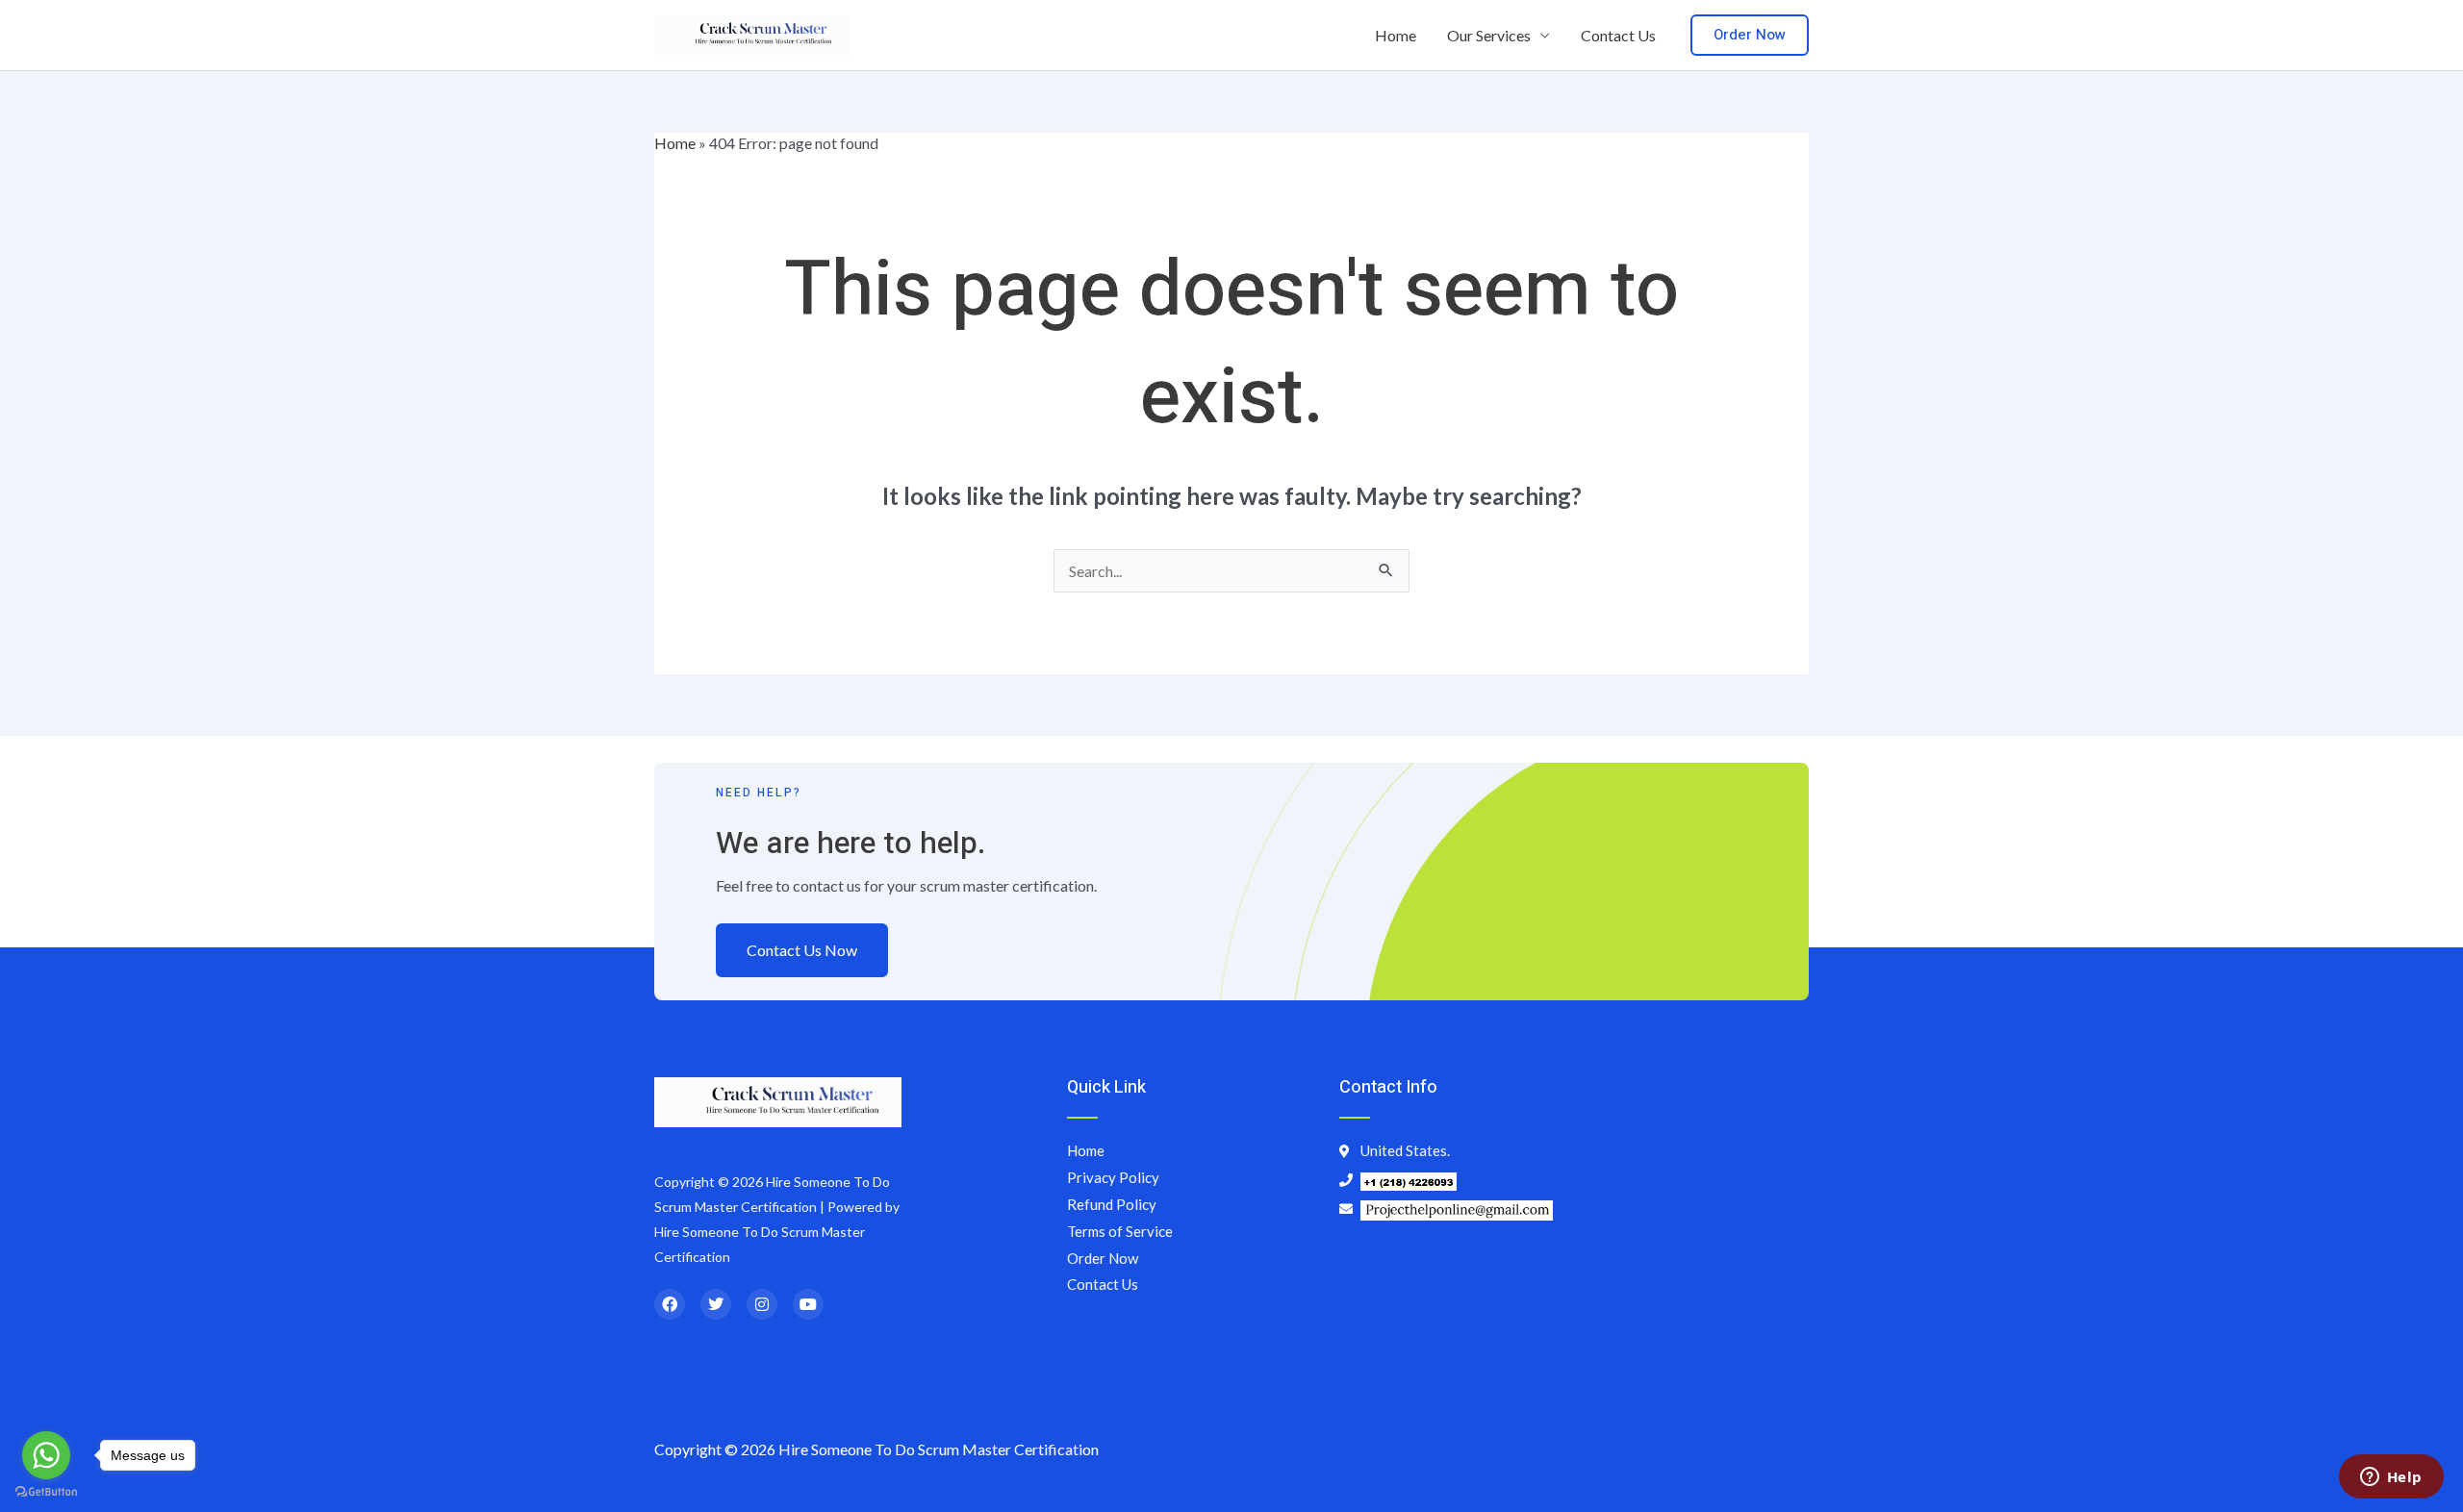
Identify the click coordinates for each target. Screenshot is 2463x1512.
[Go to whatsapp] (46, 1455)
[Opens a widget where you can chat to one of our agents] (2391, 1478)
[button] (1750, 35)
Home (1396, 35)
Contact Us (1618, 35)
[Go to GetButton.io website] (46, 1492)
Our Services (1489, 35)
